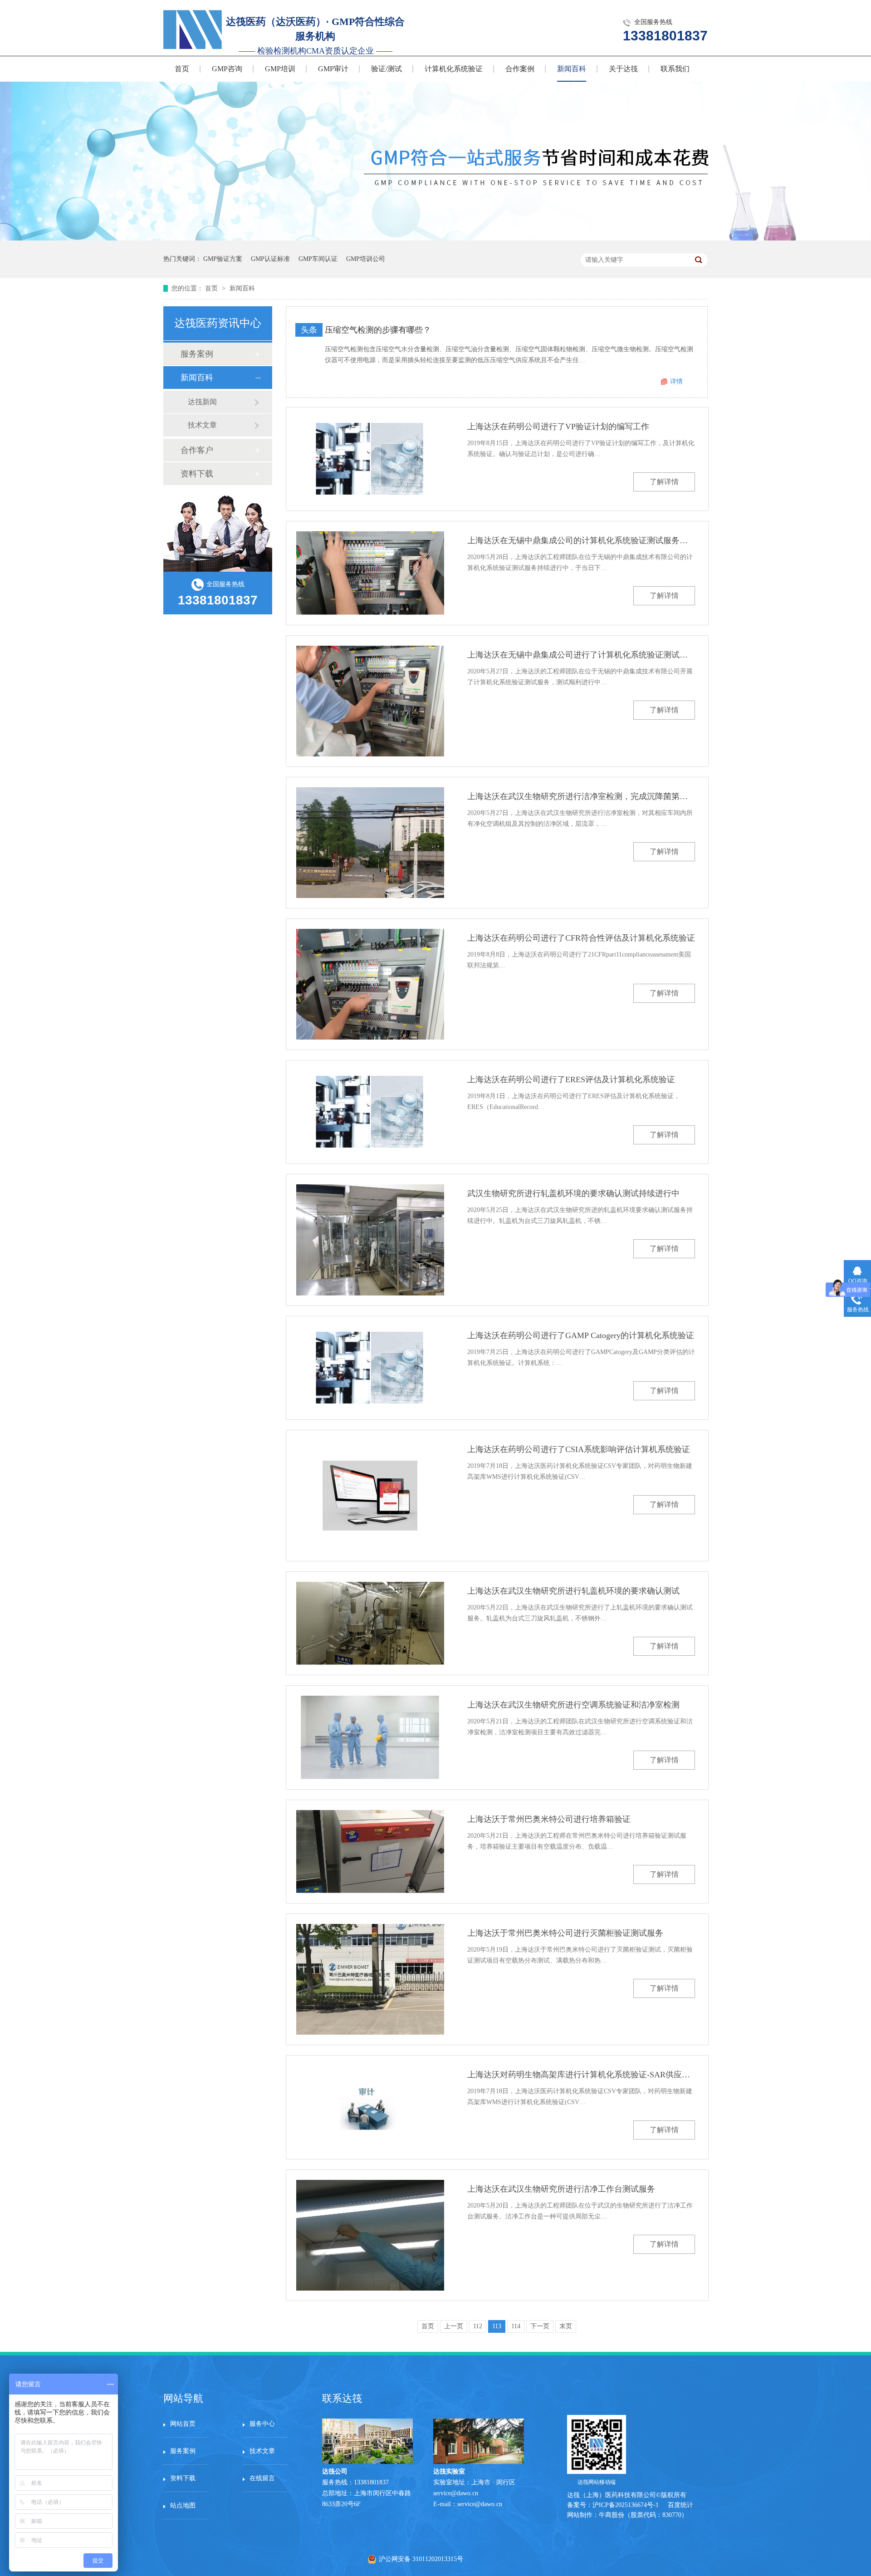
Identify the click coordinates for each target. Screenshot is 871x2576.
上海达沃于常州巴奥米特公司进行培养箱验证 (549, 1819)
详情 (676, 381)
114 (516, 2326)
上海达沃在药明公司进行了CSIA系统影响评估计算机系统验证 (579, 1449)
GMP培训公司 (366, 259)
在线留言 (262, 2478)
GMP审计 (333, 69)
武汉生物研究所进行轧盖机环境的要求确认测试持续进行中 (573, 1193)
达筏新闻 (202, 402)
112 (478, 2326)
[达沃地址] (479, 2462)
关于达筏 (623, 69)
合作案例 (520, 69)
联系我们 (675, 69)
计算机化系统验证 (454, 69)
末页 (566, 2326)
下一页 (540, 2326)
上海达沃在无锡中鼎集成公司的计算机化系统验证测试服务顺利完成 (581, 540)
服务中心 (262, 2424)
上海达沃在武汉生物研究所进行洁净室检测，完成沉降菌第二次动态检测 (581, 796)
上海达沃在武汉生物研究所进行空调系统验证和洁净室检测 (573, 1705)
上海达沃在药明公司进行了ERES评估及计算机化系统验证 (571, 1079)
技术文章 (202, 425)
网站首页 (183, 2424)
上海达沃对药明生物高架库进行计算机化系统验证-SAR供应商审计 (581, 2075)
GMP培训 (280, 69)
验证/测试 (387, 69)
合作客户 (197, 450)
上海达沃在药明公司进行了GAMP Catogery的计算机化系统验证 (581, 1335)
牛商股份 (612, 2515)
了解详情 (664, 482)
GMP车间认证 (318, 259)
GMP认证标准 (270, 259)
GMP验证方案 (223, 259)
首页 (182, 69)
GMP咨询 (227, 69)
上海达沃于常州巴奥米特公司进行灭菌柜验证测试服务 (565, 1933)
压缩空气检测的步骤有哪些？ (378, 330)
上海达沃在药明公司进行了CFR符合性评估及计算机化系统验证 (581, 938)
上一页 (454, 2326)
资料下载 (197, 474)
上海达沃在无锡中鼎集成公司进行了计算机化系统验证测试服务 (581, 655)
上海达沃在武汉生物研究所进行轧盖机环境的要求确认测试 (573, 1591)
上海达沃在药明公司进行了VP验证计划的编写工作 (558, 427)
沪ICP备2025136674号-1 (626, 2505)
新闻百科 (572, 69)
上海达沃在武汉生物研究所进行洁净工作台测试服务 (561, 2189)
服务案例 (197, 354)
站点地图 (183, 2505)
